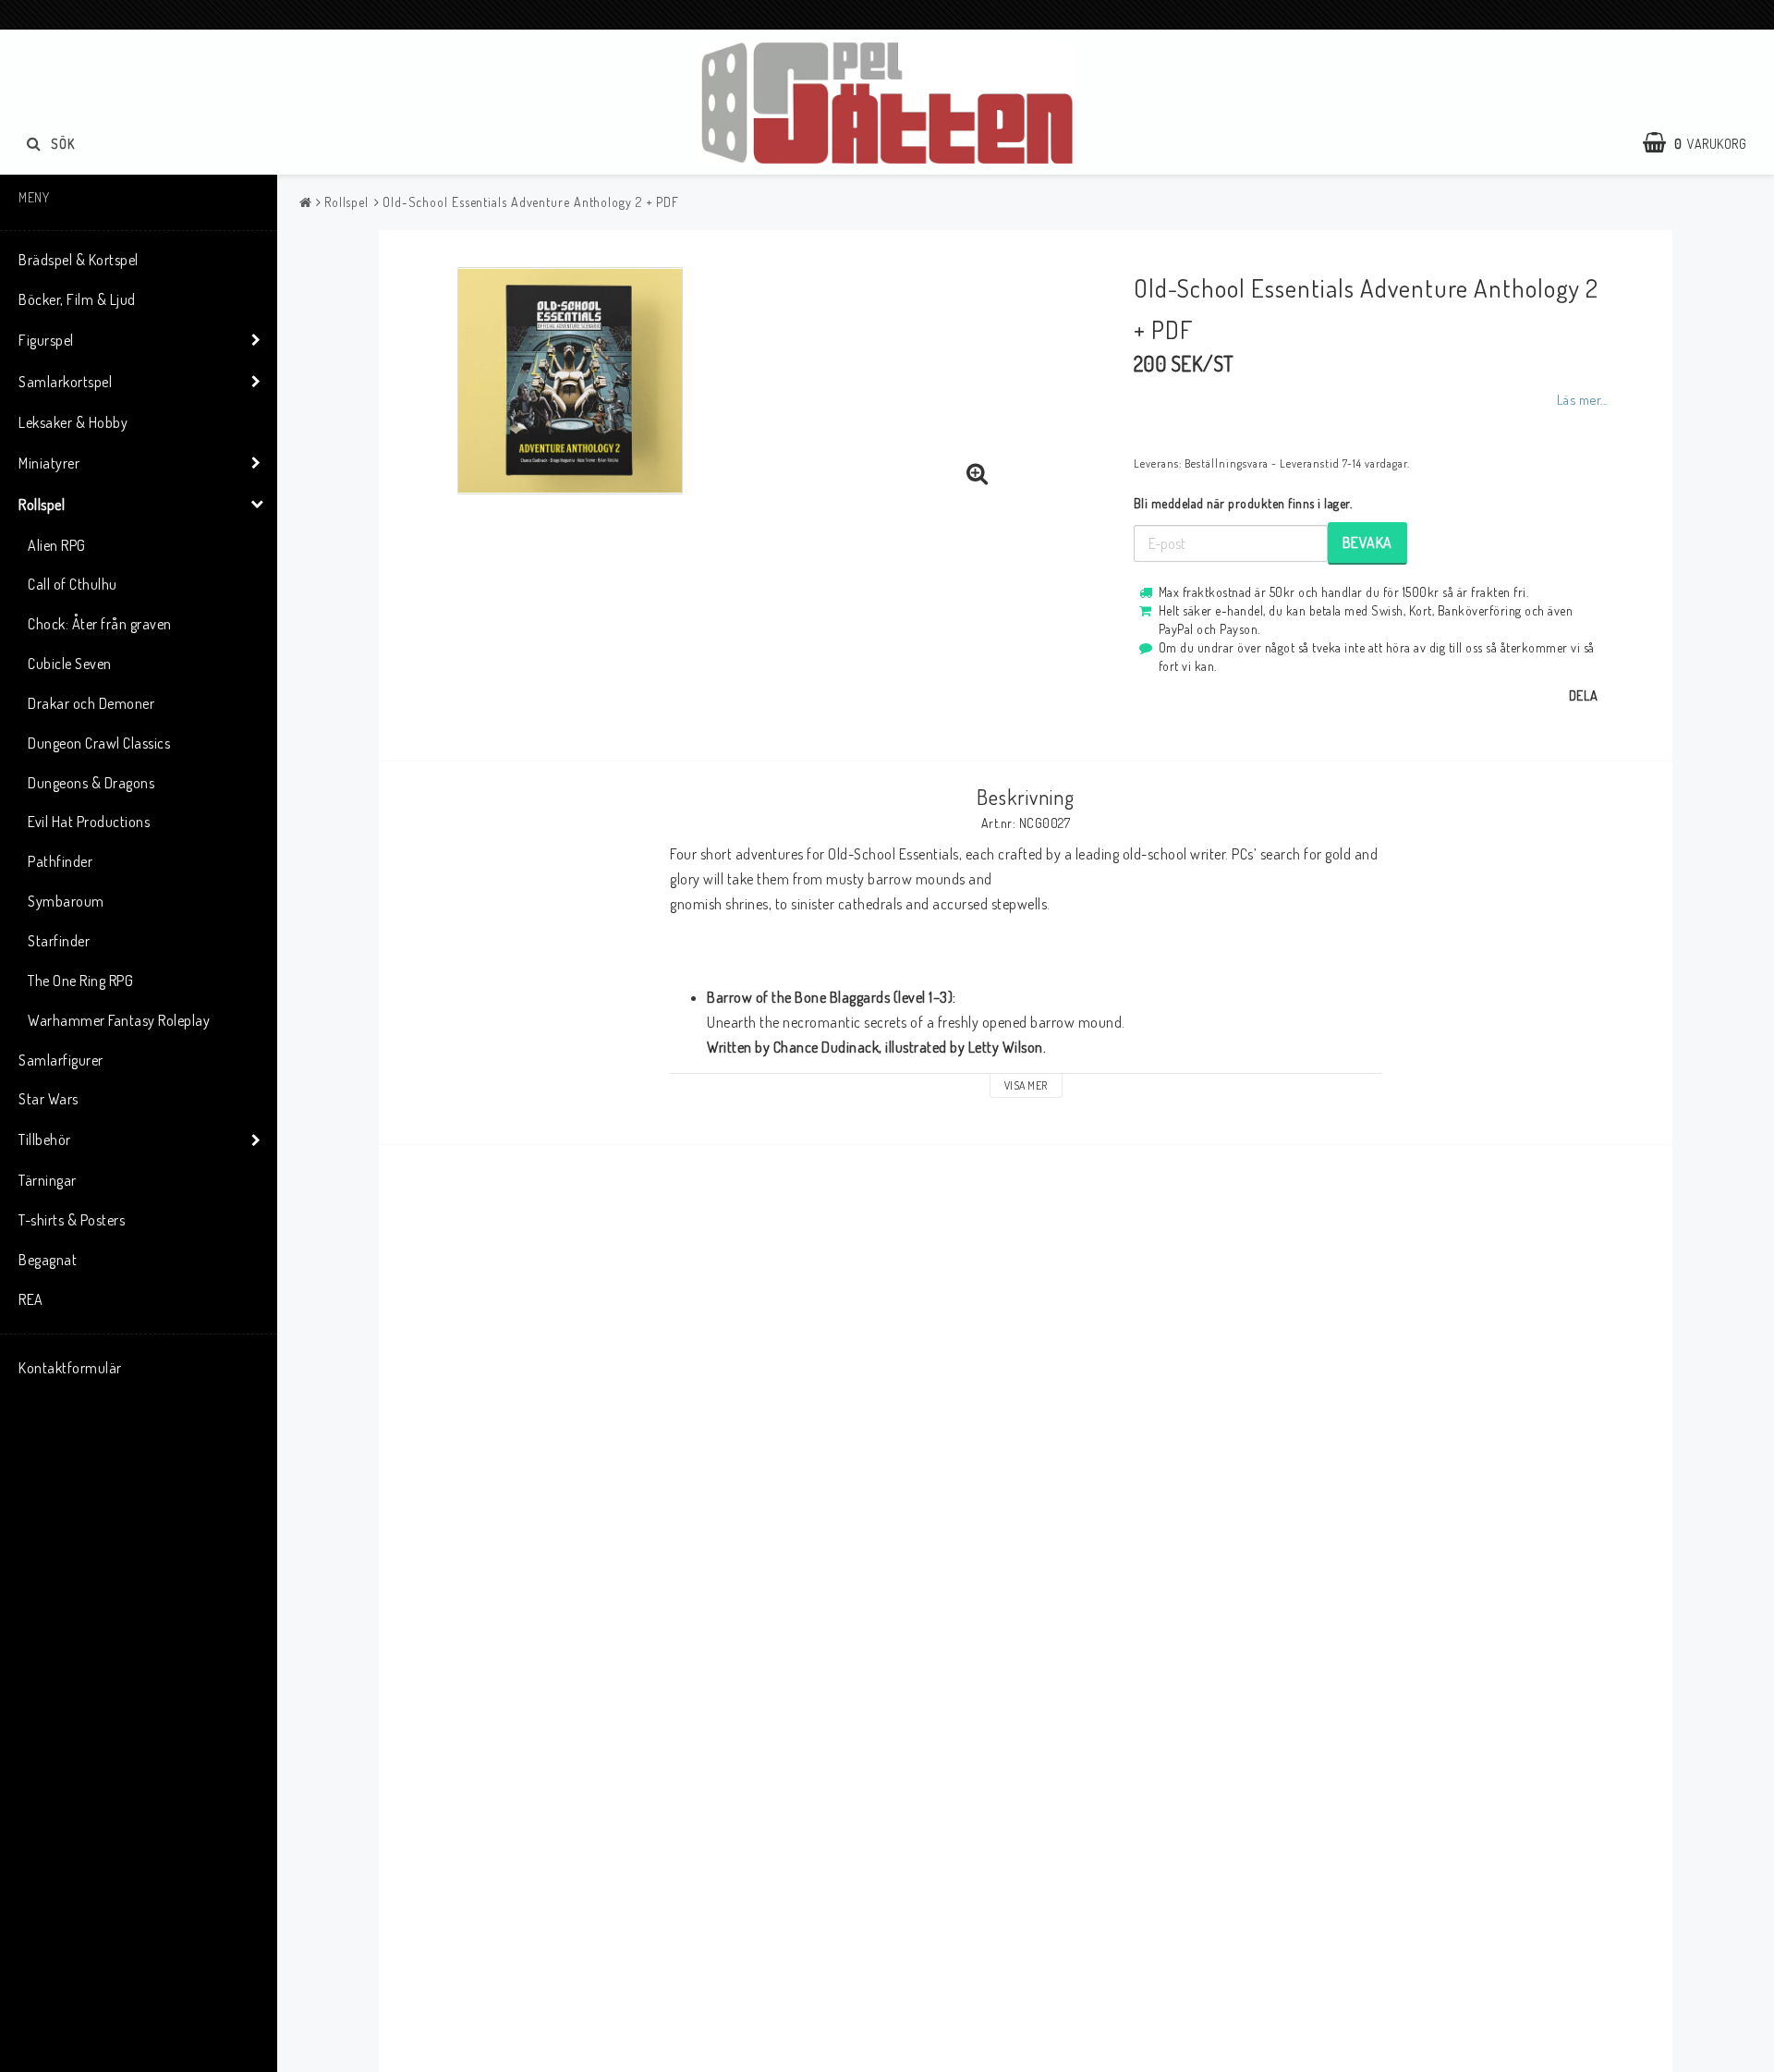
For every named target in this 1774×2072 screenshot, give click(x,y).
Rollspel (42, 505)
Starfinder (59, 941)
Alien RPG (57, 545)
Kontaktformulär (70, 1368)
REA (31, 1299)
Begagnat (48, 1260)
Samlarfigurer (61, 1060)
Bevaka (1367, 542)
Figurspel (46, 340)
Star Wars (49, 1099)
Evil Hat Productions (89, 822)
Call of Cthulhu (73, 584)
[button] (1704, 143)
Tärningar (48, 1180)
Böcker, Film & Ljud (77, 299)
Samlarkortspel (65, 382)
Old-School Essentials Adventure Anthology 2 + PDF (531, 202)
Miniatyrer (49, 463)
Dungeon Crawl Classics (99, 743)
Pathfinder (60, 861)
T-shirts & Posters (72, 1220)
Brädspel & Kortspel (79, 260)
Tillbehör (45, 1140)
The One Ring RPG (80, 981)
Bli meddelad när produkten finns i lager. (1243, 503)
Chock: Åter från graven (100, 624)
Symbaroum (66, 901)
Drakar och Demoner (91, 703)
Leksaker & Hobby (73, 422)
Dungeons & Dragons (91, 783)
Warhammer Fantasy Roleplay (119, 1020)
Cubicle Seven (70, 664)
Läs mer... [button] (1582, 399)
